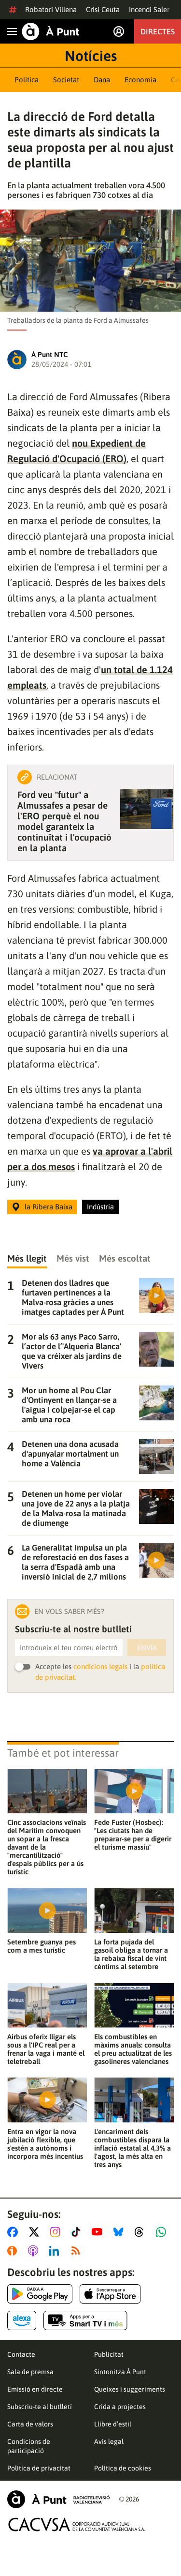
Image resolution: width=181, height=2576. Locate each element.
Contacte (21, 2354)
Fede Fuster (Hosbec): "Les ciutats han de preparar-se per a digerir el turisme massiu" (133, 1835)
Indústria (100, 1207)
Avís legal (109, 2441)
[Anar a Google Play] (40, 2294)
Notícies (91, 56)
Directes (158, 31)
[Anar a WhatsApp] (163, 2232)
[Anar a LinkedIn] (56, 2251)
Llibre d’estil (113, 2424)
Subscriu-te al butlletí (40, 2407)
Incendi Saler (149, 9)
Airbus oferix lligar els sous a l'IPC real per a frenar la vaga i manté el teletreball (46, 2049)
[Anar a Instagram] (57, 2232)
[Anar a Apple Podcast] (35, 2251)
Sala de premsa (30, 2372)
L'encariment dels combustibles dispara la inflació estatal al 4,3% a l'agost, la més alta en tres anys (132, 2148)
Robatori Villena (51, 9)
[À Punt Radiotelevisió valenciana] (58, 2499)
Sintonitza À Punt (120, 2372)
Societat (66, 80)
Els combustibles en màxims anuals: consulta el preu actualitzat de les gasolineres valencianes (133, 2049)
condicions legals (100, 1666)
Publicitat (109, 2354)
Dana (102, 80)
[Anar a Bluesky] (120, 2232)
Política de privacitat (39, 2468)
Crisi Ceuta (103, 9)
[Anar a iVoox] (14, 2251)
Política (27, 80)
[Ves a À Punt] (51, 31)
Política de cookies (123, 2468)
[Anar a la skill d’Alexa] (22, 2320)
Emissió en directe (35, 2389)
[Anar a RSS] (78, 2251)
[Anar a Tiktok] (78, 2232)
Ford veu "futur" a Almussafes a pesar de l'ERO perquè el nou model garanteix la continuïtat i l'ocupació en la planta (64, 821)
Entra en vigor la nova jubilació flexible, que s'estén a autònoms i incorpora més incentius (45, 2144)
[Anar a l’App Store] (110, 2294)
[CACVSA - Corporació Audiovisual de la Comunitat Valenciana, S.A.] (77, 2524)
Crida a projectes (120, 2407)
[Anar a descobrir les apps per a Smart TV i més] (85, 2320)
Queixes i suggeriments (130, 2389)
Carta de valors (30, 2424)
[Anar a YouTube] (99, 2232)
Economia (140, 80)
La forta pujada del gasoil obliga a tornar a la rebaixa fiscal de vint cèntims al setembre (131, 1954)
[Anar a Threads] (142, 2232)
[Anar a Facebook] (14, 2232)
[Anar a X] (36, 2232)
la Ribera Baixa (49, 1207)
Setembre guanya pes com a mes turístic (42, 1946)
